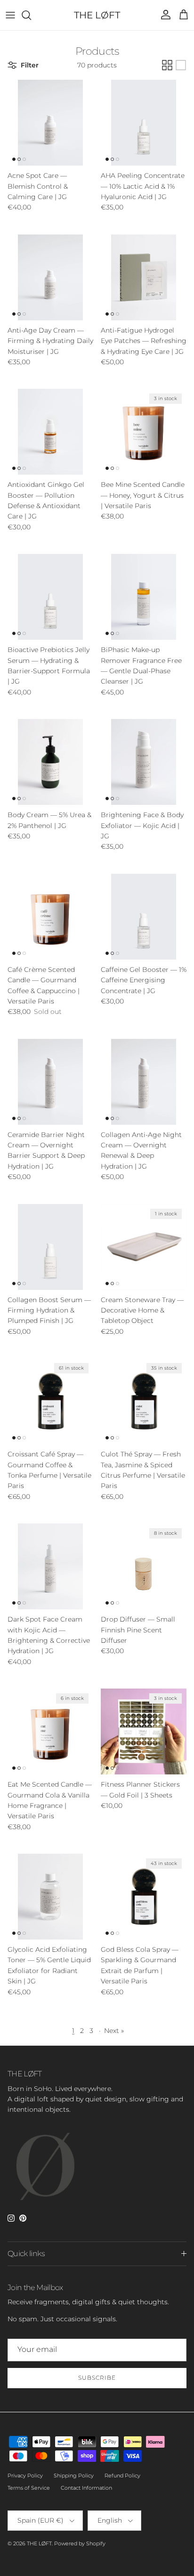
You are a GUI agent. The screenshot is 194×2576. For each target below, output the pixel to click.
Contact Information (86, 2488)
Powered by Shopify (80, 2543)
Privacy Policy (25, 2476)
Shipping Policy (74, 2476)
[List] (181, 65)
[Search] (31, 15)
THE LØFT (39, 2543)
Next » (114, 2031)
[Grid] (167, 65)
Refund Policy (122, 2476)
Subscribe (97, 2378)
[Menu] (10, 15)
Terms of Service (29, 2488)
